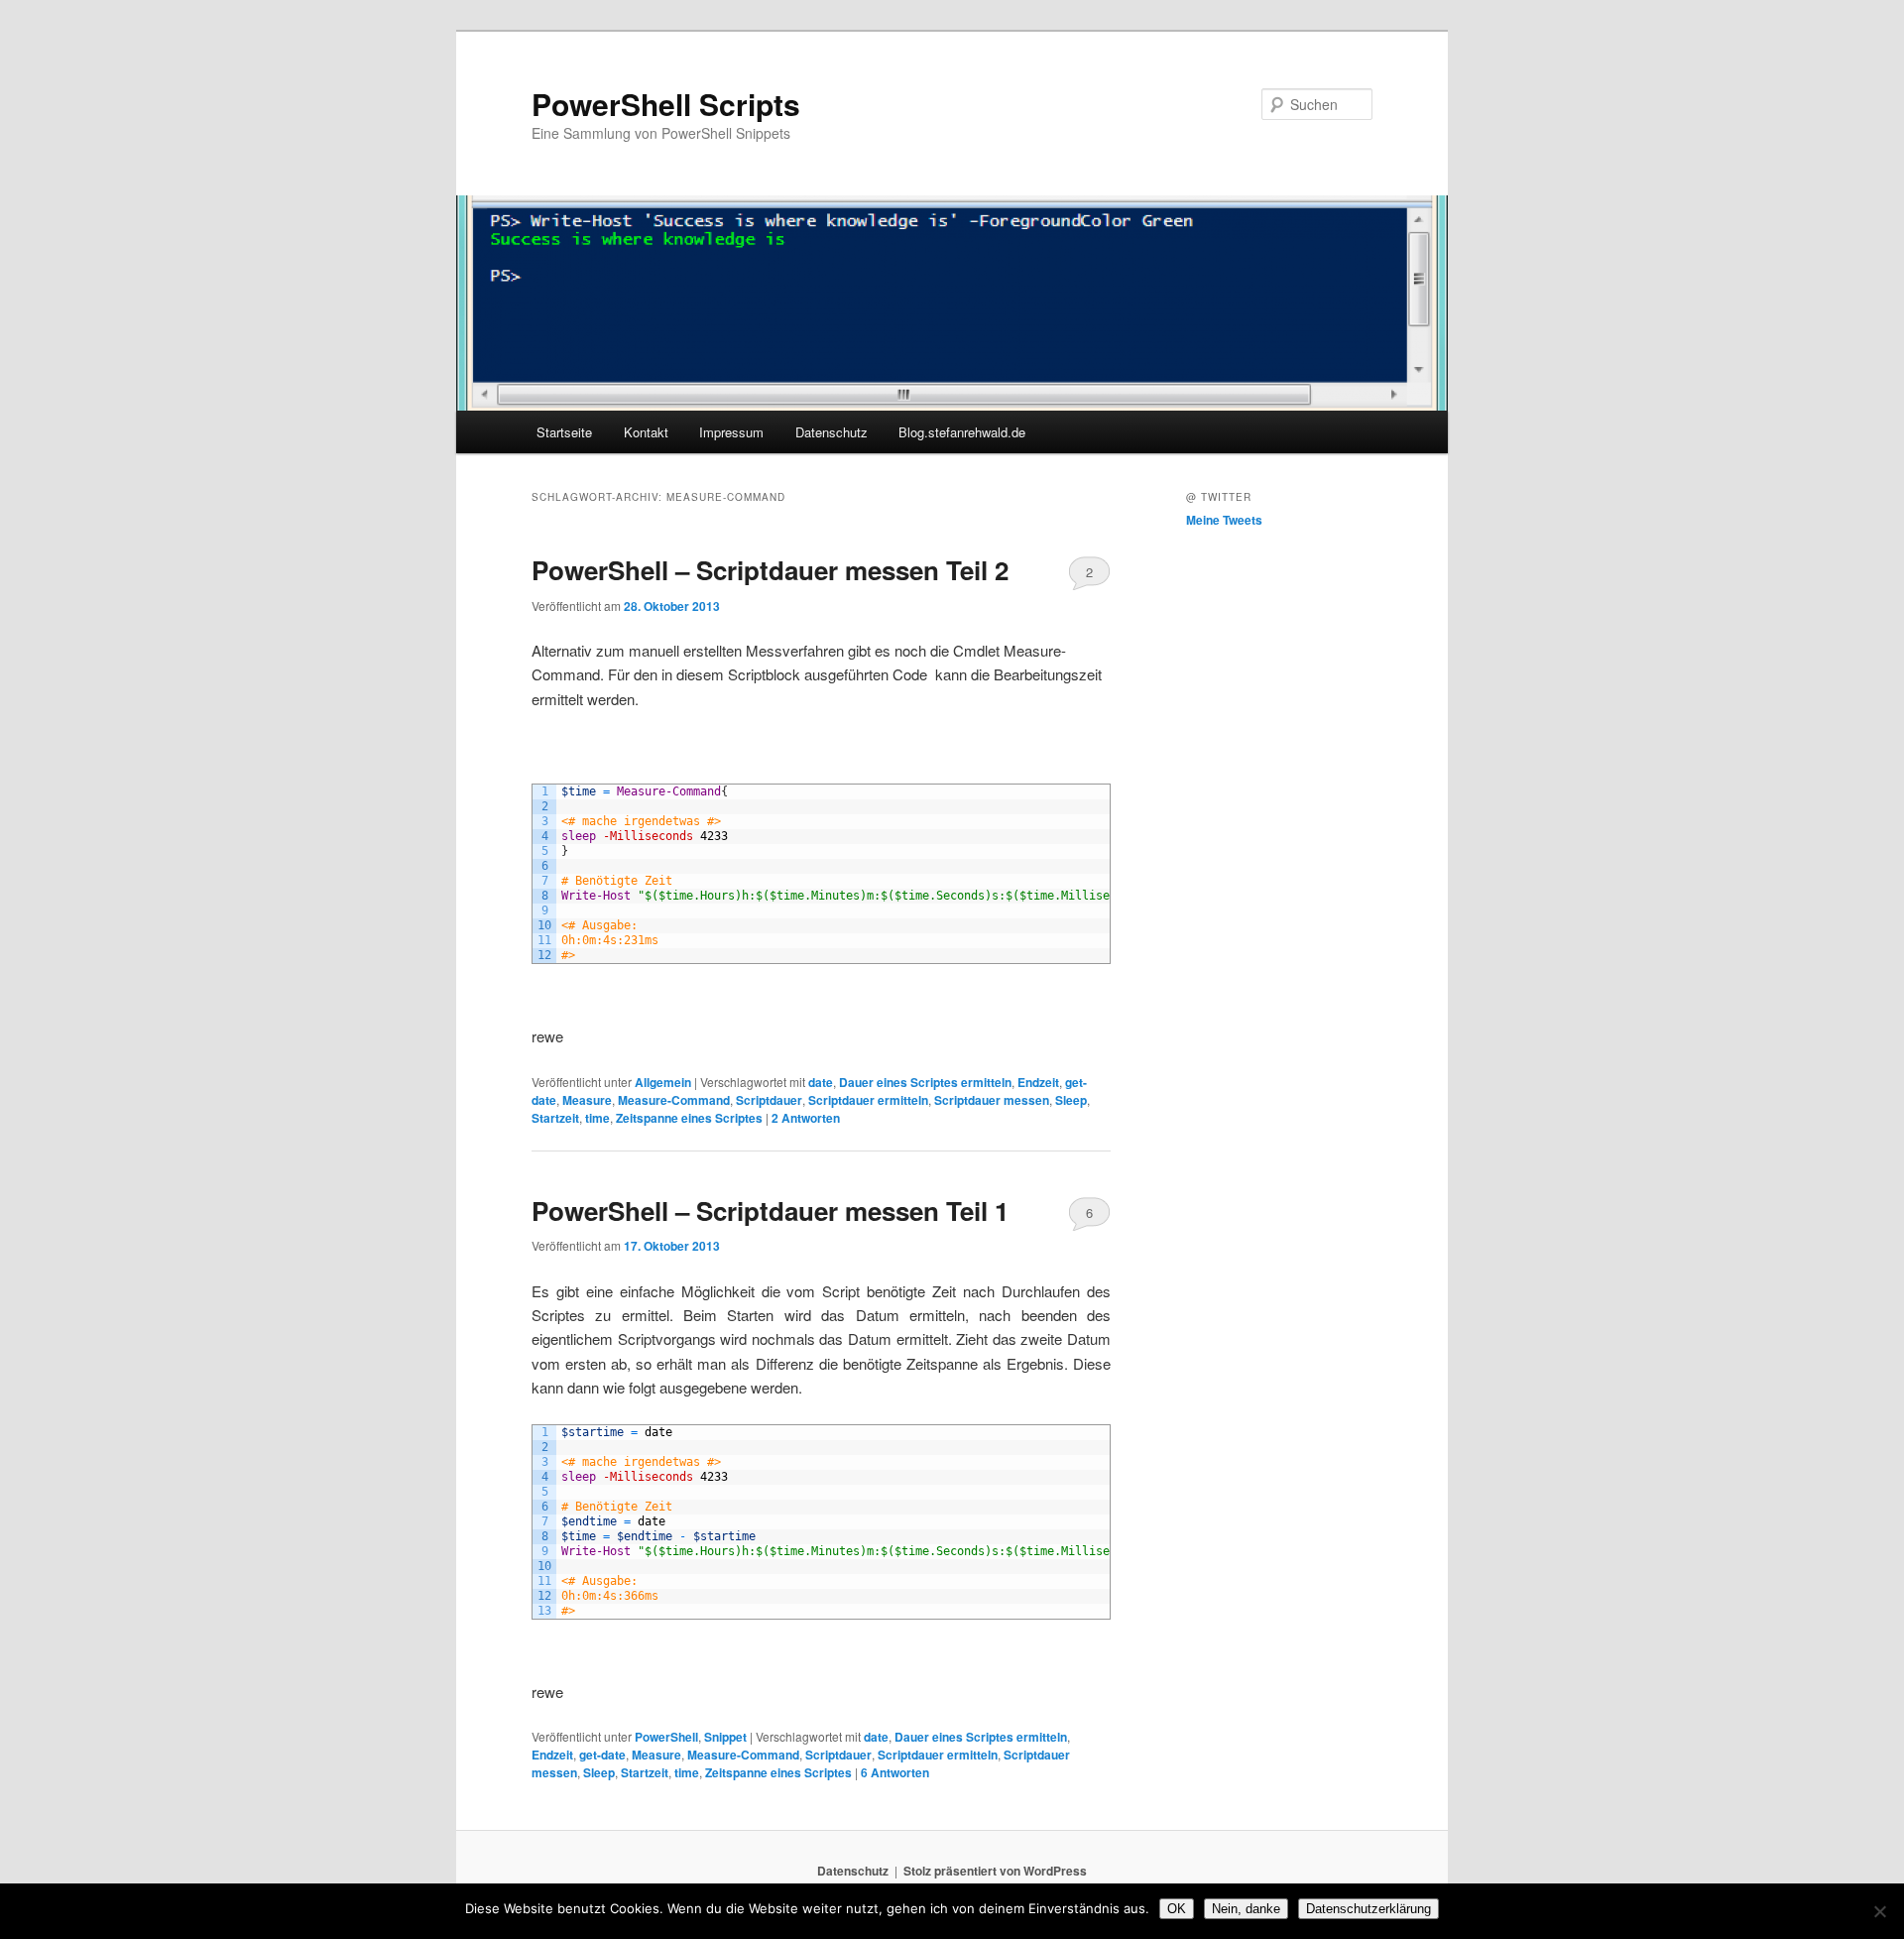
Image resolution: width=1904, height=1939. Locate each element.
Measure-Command (674, 1100)
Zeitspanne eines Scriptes (689, 1118)
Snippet (725, 1737)
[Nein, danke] (1879, 1911)
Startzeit (555, 1118)
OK (1177, 1909)
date (821, 1082)
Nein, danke (1246, 1909)
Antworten (806, 1118)
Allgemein (663, 1082)
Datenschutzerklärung (1368, 1909)
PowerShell (666, 1737)
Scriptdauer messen (992, 1100)
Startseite (564, 432)
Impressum (731, 432)
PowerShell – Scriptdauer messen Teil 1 (770, 1211)
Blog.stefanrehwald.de (962, 432)
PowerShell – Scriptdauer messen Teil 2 (770, 570)
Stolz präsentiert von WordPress (995, 1871)
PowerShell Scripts (666, 104)
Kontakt (646, 432)
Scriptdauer (769, 1100)
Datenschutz (832, 432)
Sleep (1071, 1100)
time (597, 1118)
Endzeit (1038, 1082)
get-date (602, 1755)
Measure (587, 1100)
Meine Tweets (1224, 520)
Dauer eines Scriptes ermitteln (925, 1082)
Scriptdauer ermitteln (868, 1100)
